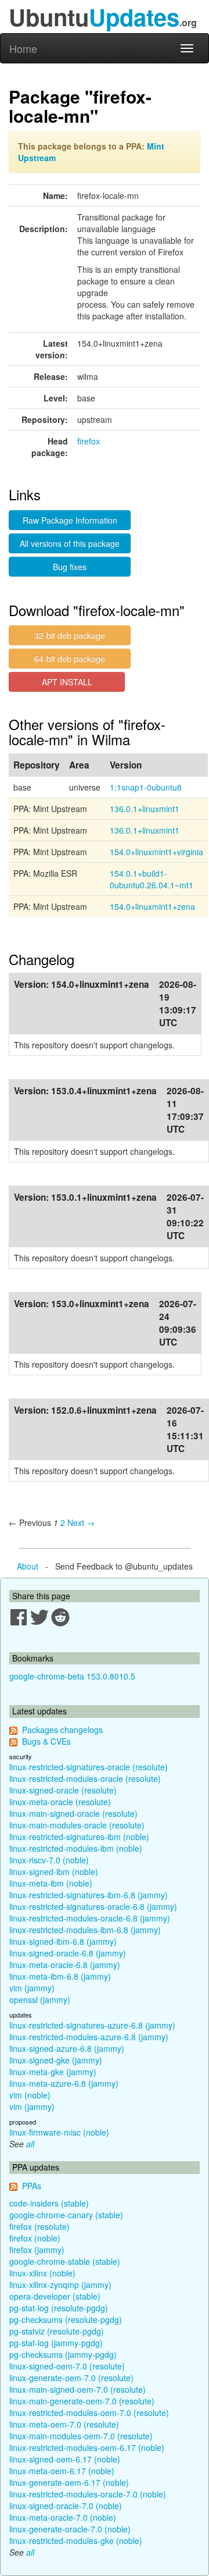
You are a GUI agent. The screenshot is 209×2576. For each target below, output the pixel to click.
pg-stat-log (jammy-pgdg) (56, 2343)
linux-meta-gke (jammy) (53, 2072)
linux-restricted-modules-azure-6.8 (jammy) (89, 2037)
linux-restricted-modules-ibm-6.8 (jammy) (85, 1930)
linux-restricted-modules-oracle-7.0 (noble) (88, 2494)
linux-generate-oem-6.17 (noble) (69, 2482)
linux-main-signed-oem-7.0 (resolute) (78, 2389)
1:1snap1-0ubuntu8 (146, 787)
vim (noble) (30, 2095)
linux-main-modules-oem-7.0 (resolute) (81, 2436)
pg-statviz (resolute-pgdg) (57, 2331)
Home (23, 48)
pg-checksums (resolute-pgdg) (66, 2319)
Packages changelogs (62, 1730)
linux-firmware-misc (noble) (59, 2132)
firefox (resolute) (39, 2226)
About (28, 1566)
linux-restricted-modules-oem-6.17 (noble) (87, 2447)
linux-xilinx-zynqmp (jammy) (60, 2285)
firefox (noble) (35, 2238)
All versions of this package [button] (70, 543)
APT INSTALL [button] (67, 682)
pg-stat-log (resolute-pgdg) (59, 2308)
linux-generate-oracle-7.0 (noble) (70, 2529)
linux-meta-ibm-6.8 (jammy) (60, 1976)
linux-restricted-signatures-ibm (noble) (79, 1837)
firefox (89, 441)
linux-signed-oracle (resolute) (63, 1790)
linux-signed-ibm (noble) (54, 1871)
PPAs (32, 2186)
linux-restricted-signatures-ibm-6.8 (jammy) (89, 1895)
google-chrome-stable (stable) (65, 2261)
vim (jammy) (32, 1988)
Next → (81, 1522)
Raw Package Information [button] (70, 520)
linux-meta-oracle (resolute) (60, 1802)
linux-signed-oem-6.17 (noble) (65, 2459)
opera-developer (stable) (55, 2296)
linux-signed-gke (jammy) (56, 2060)
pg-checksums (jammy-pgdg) (63, 2354)
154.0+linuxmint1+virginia (156, 852)
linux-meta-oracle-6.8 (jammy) (65, 1965)
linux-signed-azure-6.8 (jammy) (67, 2048)
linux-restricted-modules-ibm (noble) (76, 1848)
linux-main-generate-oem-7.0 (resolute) (82, 2401)
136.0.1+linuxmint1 (145, 809)
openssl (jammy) (40, 1999)
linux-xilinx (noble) (42, 2273)
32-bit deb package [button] (70, 635)
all (30, 2144)
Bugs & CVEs (46, 1741)
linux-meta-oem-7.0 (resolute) (64, 2424)
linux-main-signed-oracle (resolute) (73, 1813)
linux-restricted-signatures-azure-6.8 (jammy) (92, 2025)
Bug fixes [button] (70, 567)
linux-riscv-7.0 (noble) (49, 1860)
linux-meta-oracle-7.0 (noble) (63, 2517)
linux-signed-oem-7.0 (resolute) (67, 2366)
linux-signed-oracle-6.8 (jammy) (68, 1953)
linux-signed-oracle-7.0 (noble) (66, 2506)
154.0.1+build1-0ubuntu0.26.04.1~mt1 (152, 879)
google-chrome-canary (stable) (66, 2215)
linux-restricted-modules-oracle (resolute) (85, 1778)
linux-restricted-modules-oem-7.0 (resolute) (89, 2413)
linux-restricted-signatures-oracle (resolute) (89, 1767)
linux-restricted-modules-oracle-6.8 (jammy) (90, 1918)
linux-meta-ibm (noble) (51, 1883)
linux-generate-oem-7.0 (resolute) (71, 2378)
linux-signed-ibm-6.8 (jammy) (63, 1941)
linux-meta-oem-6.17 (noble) (62, 2471)
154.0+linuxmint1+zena (152, 906)
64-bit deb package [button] (70, 659)
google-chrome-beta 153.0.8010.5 (72, 1676)
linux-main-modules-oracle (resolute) (77, 1825)
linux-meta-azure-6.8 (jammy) (64, 2083)
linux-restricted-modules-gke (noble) (76, 2541)
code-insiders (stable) (49, 2203)
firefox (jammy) (37, 2250)
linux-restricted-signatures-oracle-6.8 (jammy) (93, 1906)
